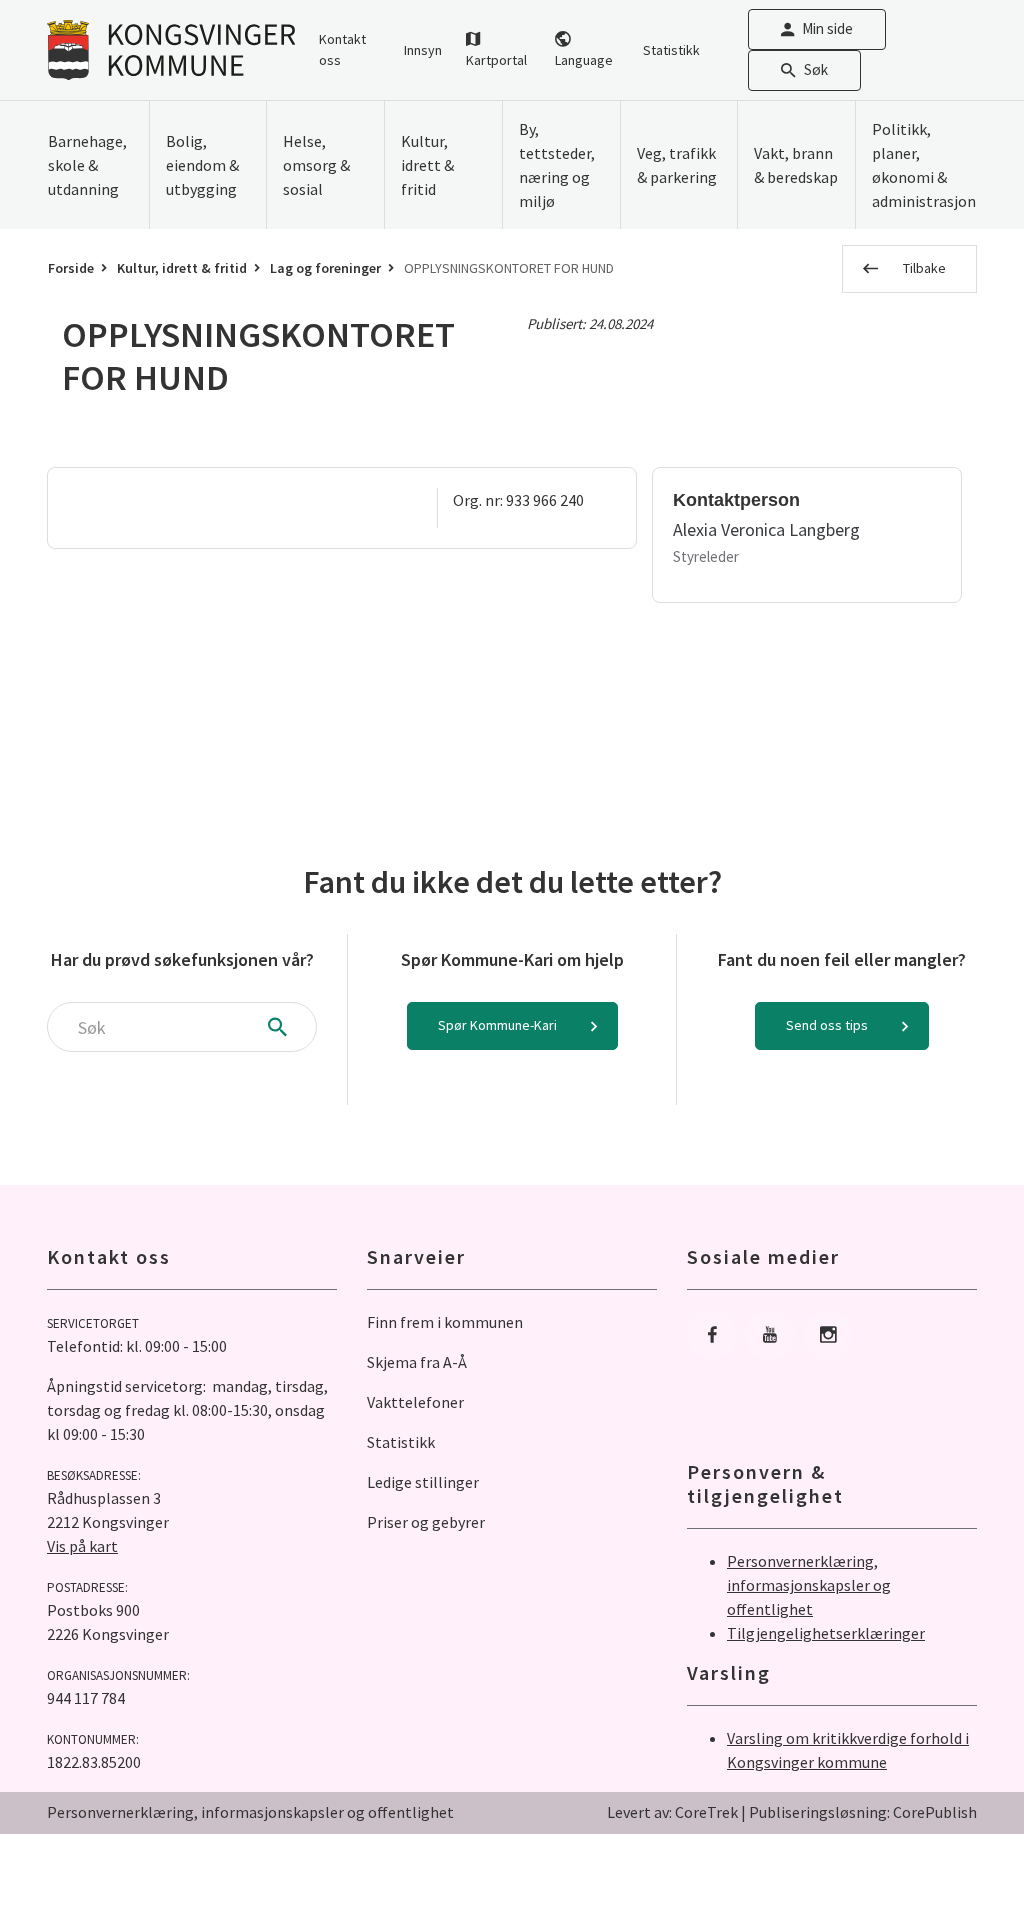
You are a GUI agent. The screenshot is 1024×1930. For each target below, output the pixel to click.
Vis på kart (82, 1546)
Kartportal (496, 60)
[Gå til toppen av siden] (959, 1865)
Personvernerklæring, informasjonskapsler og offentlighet (809, 1585)
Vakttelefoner (415, 1402)
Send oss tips (827, 1025)
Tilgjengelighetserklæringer (826, 1633)
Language (584, 60)
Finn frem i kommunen (445, 1322)
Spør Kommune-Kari (497, 1025)
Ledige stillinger (423, 1482)
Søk (816, 69)
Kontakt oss (342, 49)
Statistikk (671, 50)
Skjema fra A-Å (417, 1362)
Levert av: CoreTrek (672, 1812)
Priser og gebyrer (426, 1522)
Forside (71, 268)
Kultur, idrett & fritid (182, 268)
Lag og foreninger (325, 268)
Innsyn (423, 50)
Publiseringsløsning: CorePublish (863, 1812)
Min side (827, 28)
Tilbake (924, 268)
